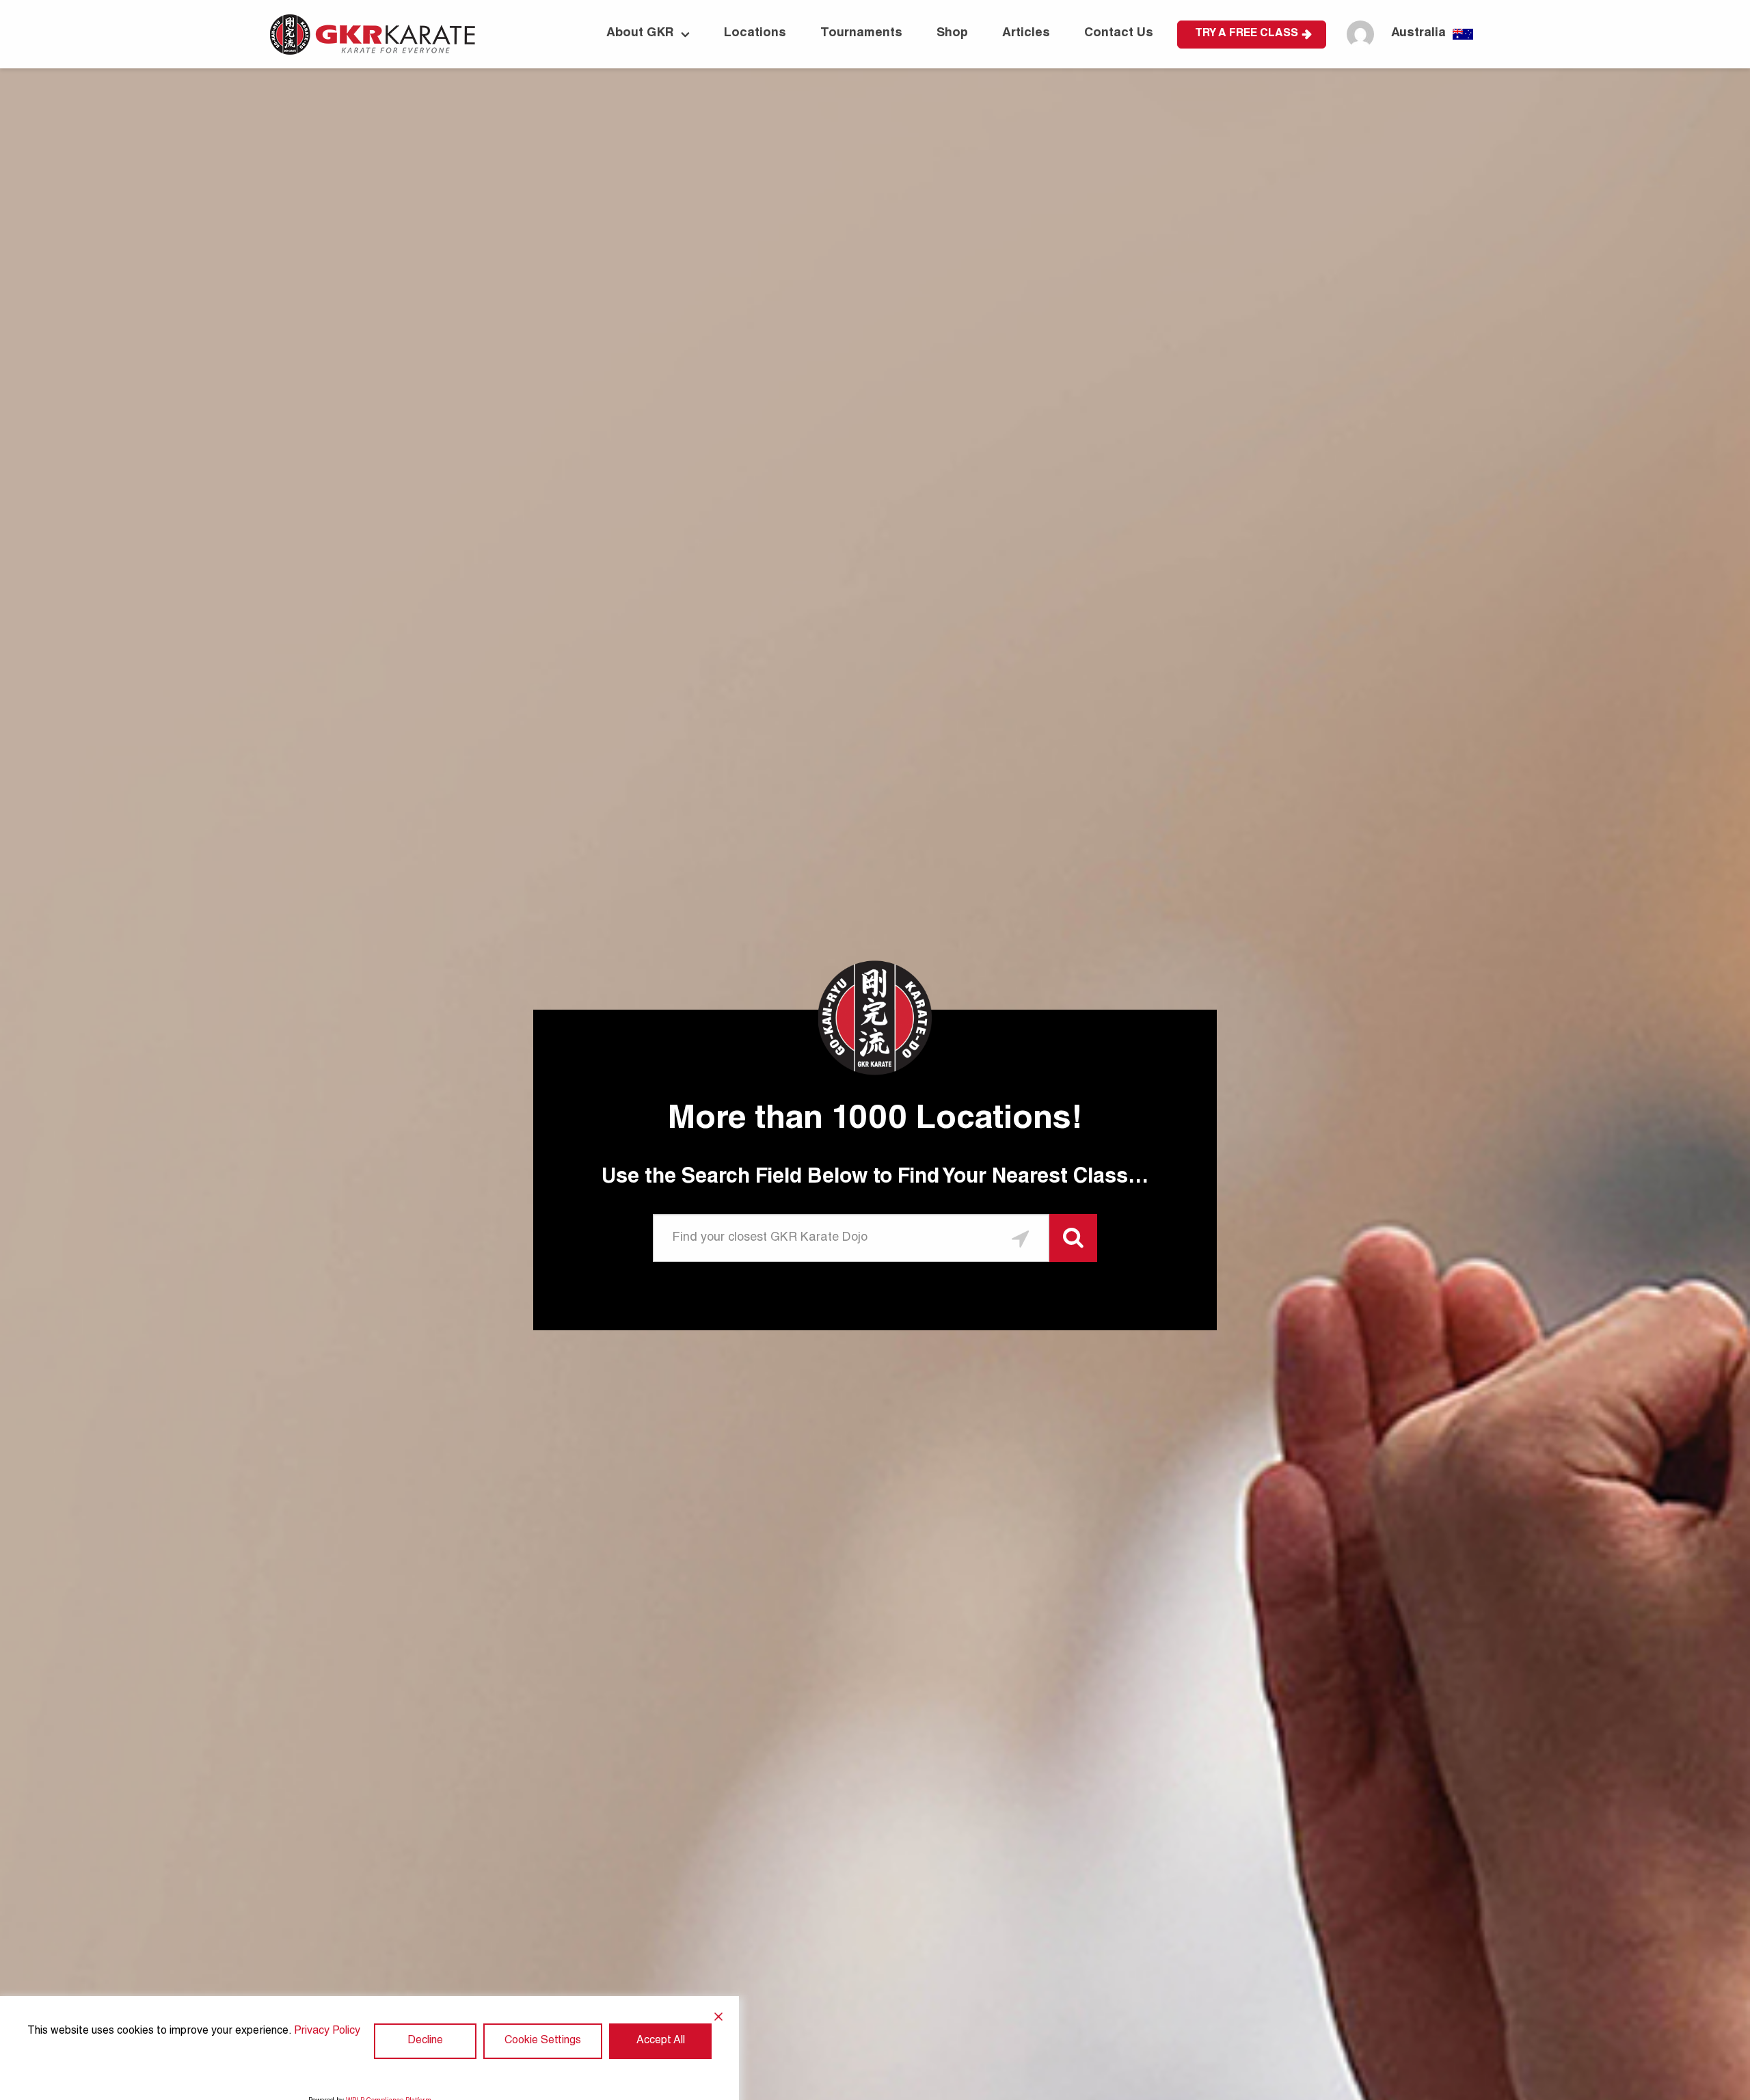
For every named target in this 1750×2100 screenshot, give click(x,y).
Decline (425, 2041)
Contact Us (1119, 33)
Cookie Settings (543, 2041)
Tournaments (861, 33)
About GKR (640, 33)
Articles (1026, 33)
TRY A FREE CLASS (1247, 34)
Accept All (661, 2041)
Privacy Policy (327, 2032)
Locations (755, 33)
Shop (952, 33)
